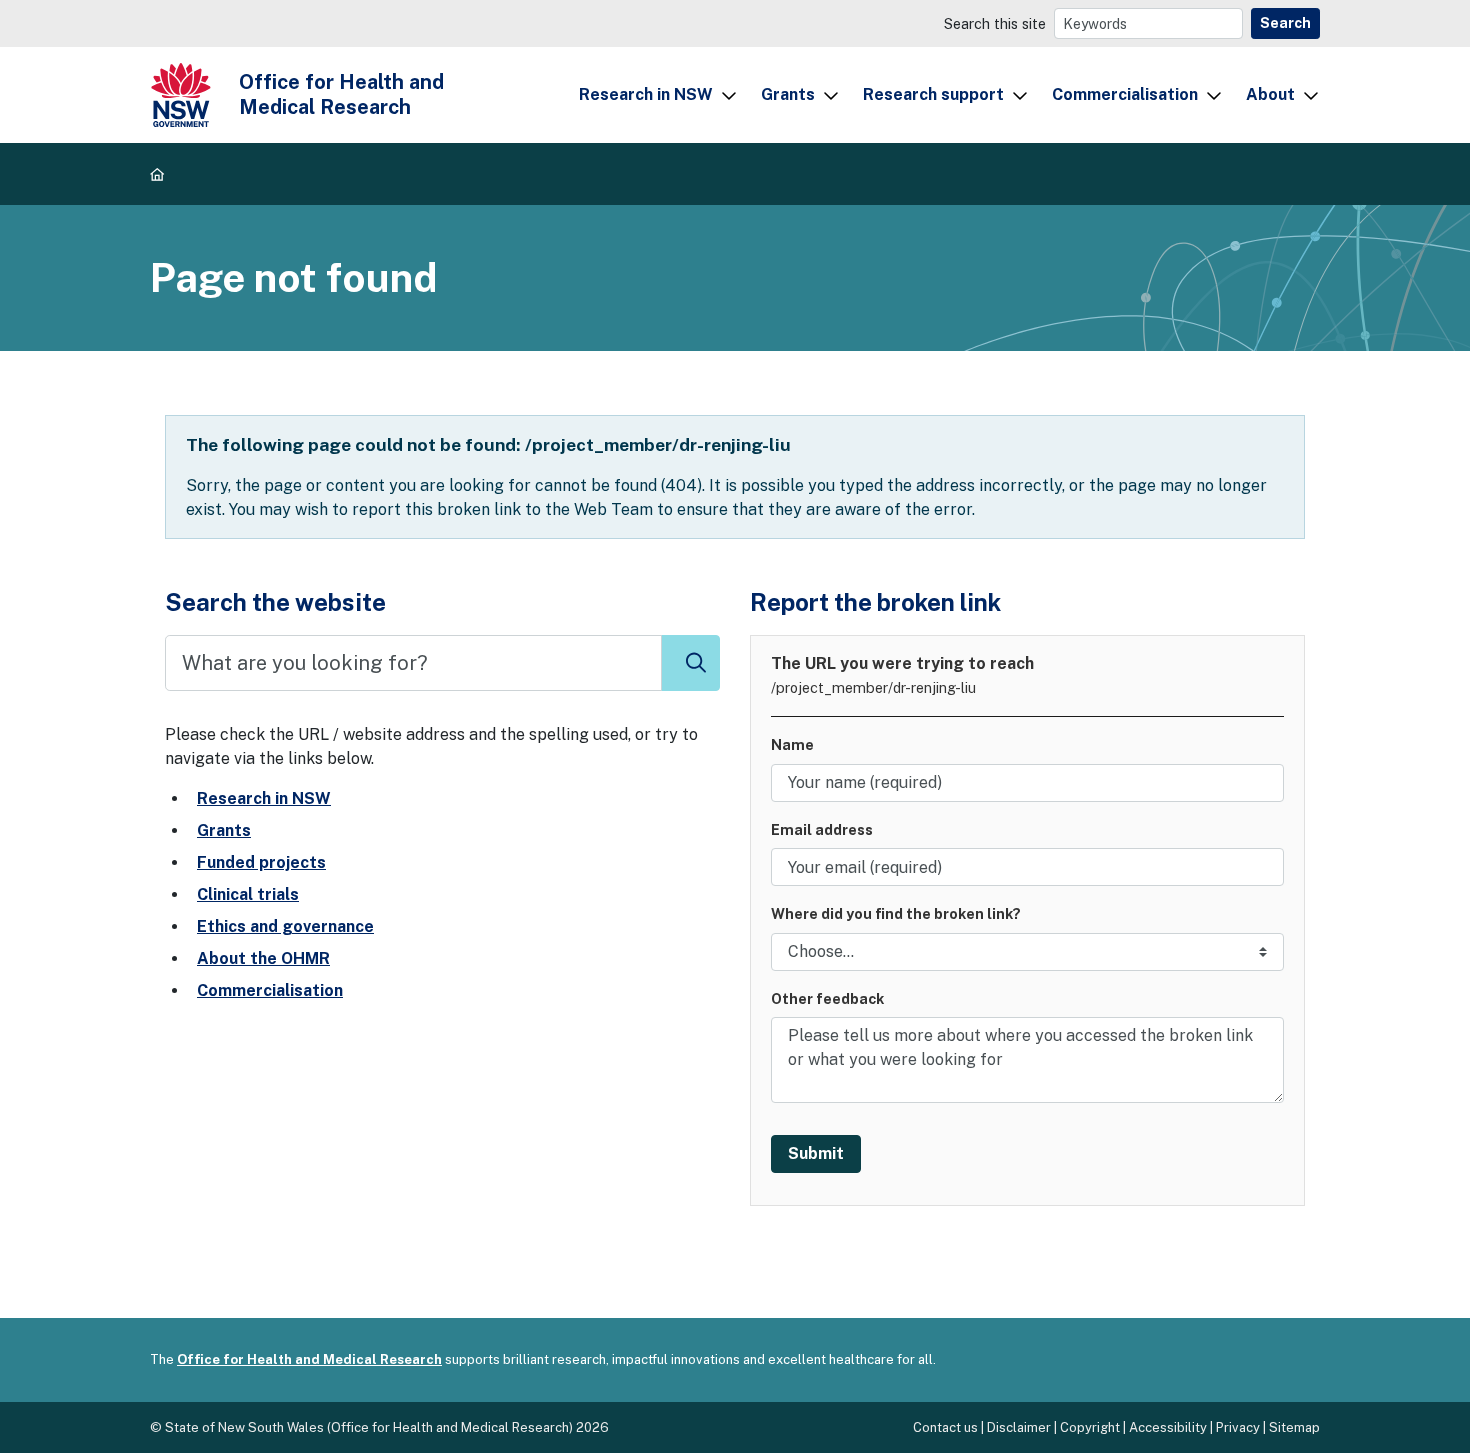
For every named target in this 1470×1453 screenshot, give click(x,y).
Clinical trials (248, 894)
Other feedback (827, 998)
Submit (816, 1153)
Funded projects (261, 862)
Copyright (1090, 1427)
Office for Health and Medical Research (309, 1359)
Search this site (995, 23)
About (1270, 94)
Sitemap (1294, 1427)
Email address (822, 829)
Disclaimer (1019, 1427)
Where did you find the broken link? (896, 913)
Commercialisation (1125, 94)
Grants (788, 94)
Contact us (945, 1427)
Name (792, 744)
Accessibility (1168, 1427)
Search (1285, 23)
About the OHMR (263, 958)
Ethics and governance (285, 926)
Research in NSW (646, 94)
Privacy (1238, 1427)
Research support (933, 94)
